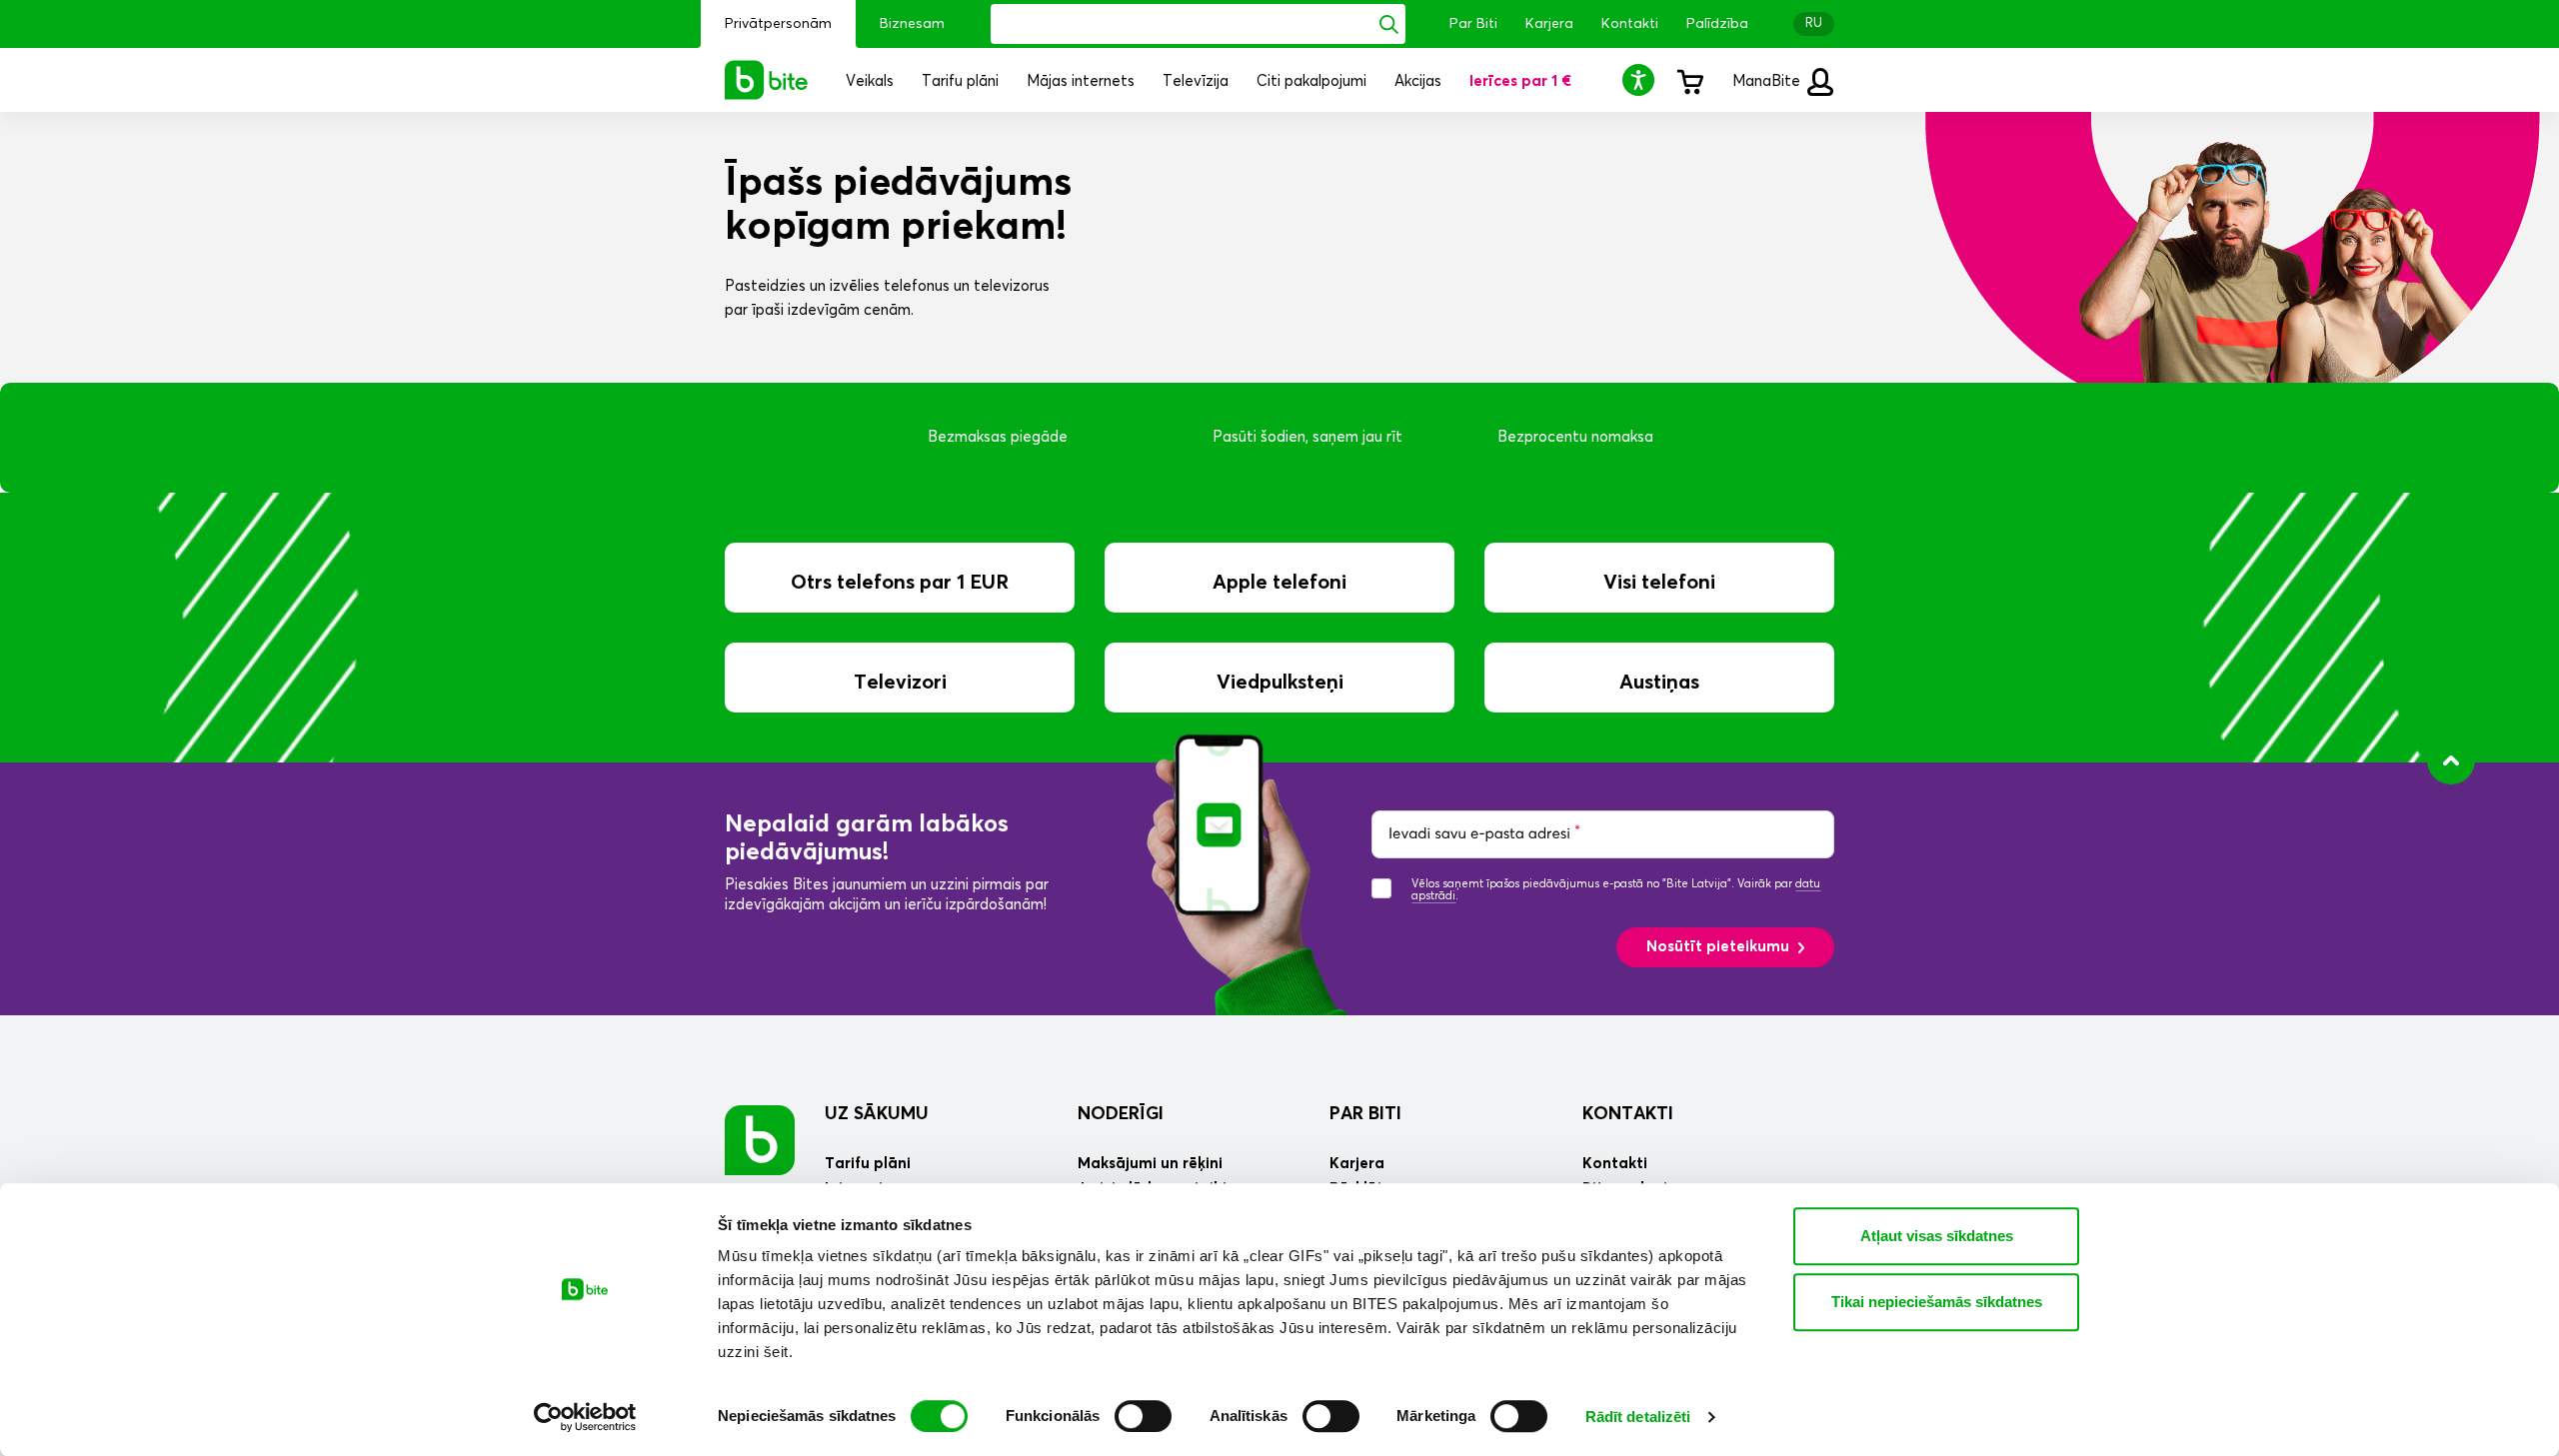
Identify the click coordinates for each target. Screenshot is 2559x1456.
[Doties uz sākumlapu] (760, 1140)
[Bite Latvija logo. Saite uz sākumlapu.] (767, 80)
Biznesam (912, 24)
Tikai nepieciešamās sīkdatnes (1937, 1302)
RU (1814, 23)
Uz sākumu (877, 1114)
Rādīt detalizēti (1638, 1417)
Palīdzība (1717, 24)
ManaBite (1768, 81)
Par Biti (1473, 24)
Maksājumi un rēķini (1150, 1164)
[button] (1641, 79)
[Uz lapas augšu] (2451, 760)
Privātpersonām (778, 24)
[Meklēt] (1389, 24)
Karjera (1549, 24)
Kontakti (1630, 24)
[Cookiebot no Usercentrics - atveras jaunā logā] (585, 1417)
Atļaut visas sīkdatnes (1937, 1236)
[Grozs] (1689, 80)
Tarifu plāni (868, 1164)
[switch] (1143, 1416)
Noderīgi (1121, 1114)
